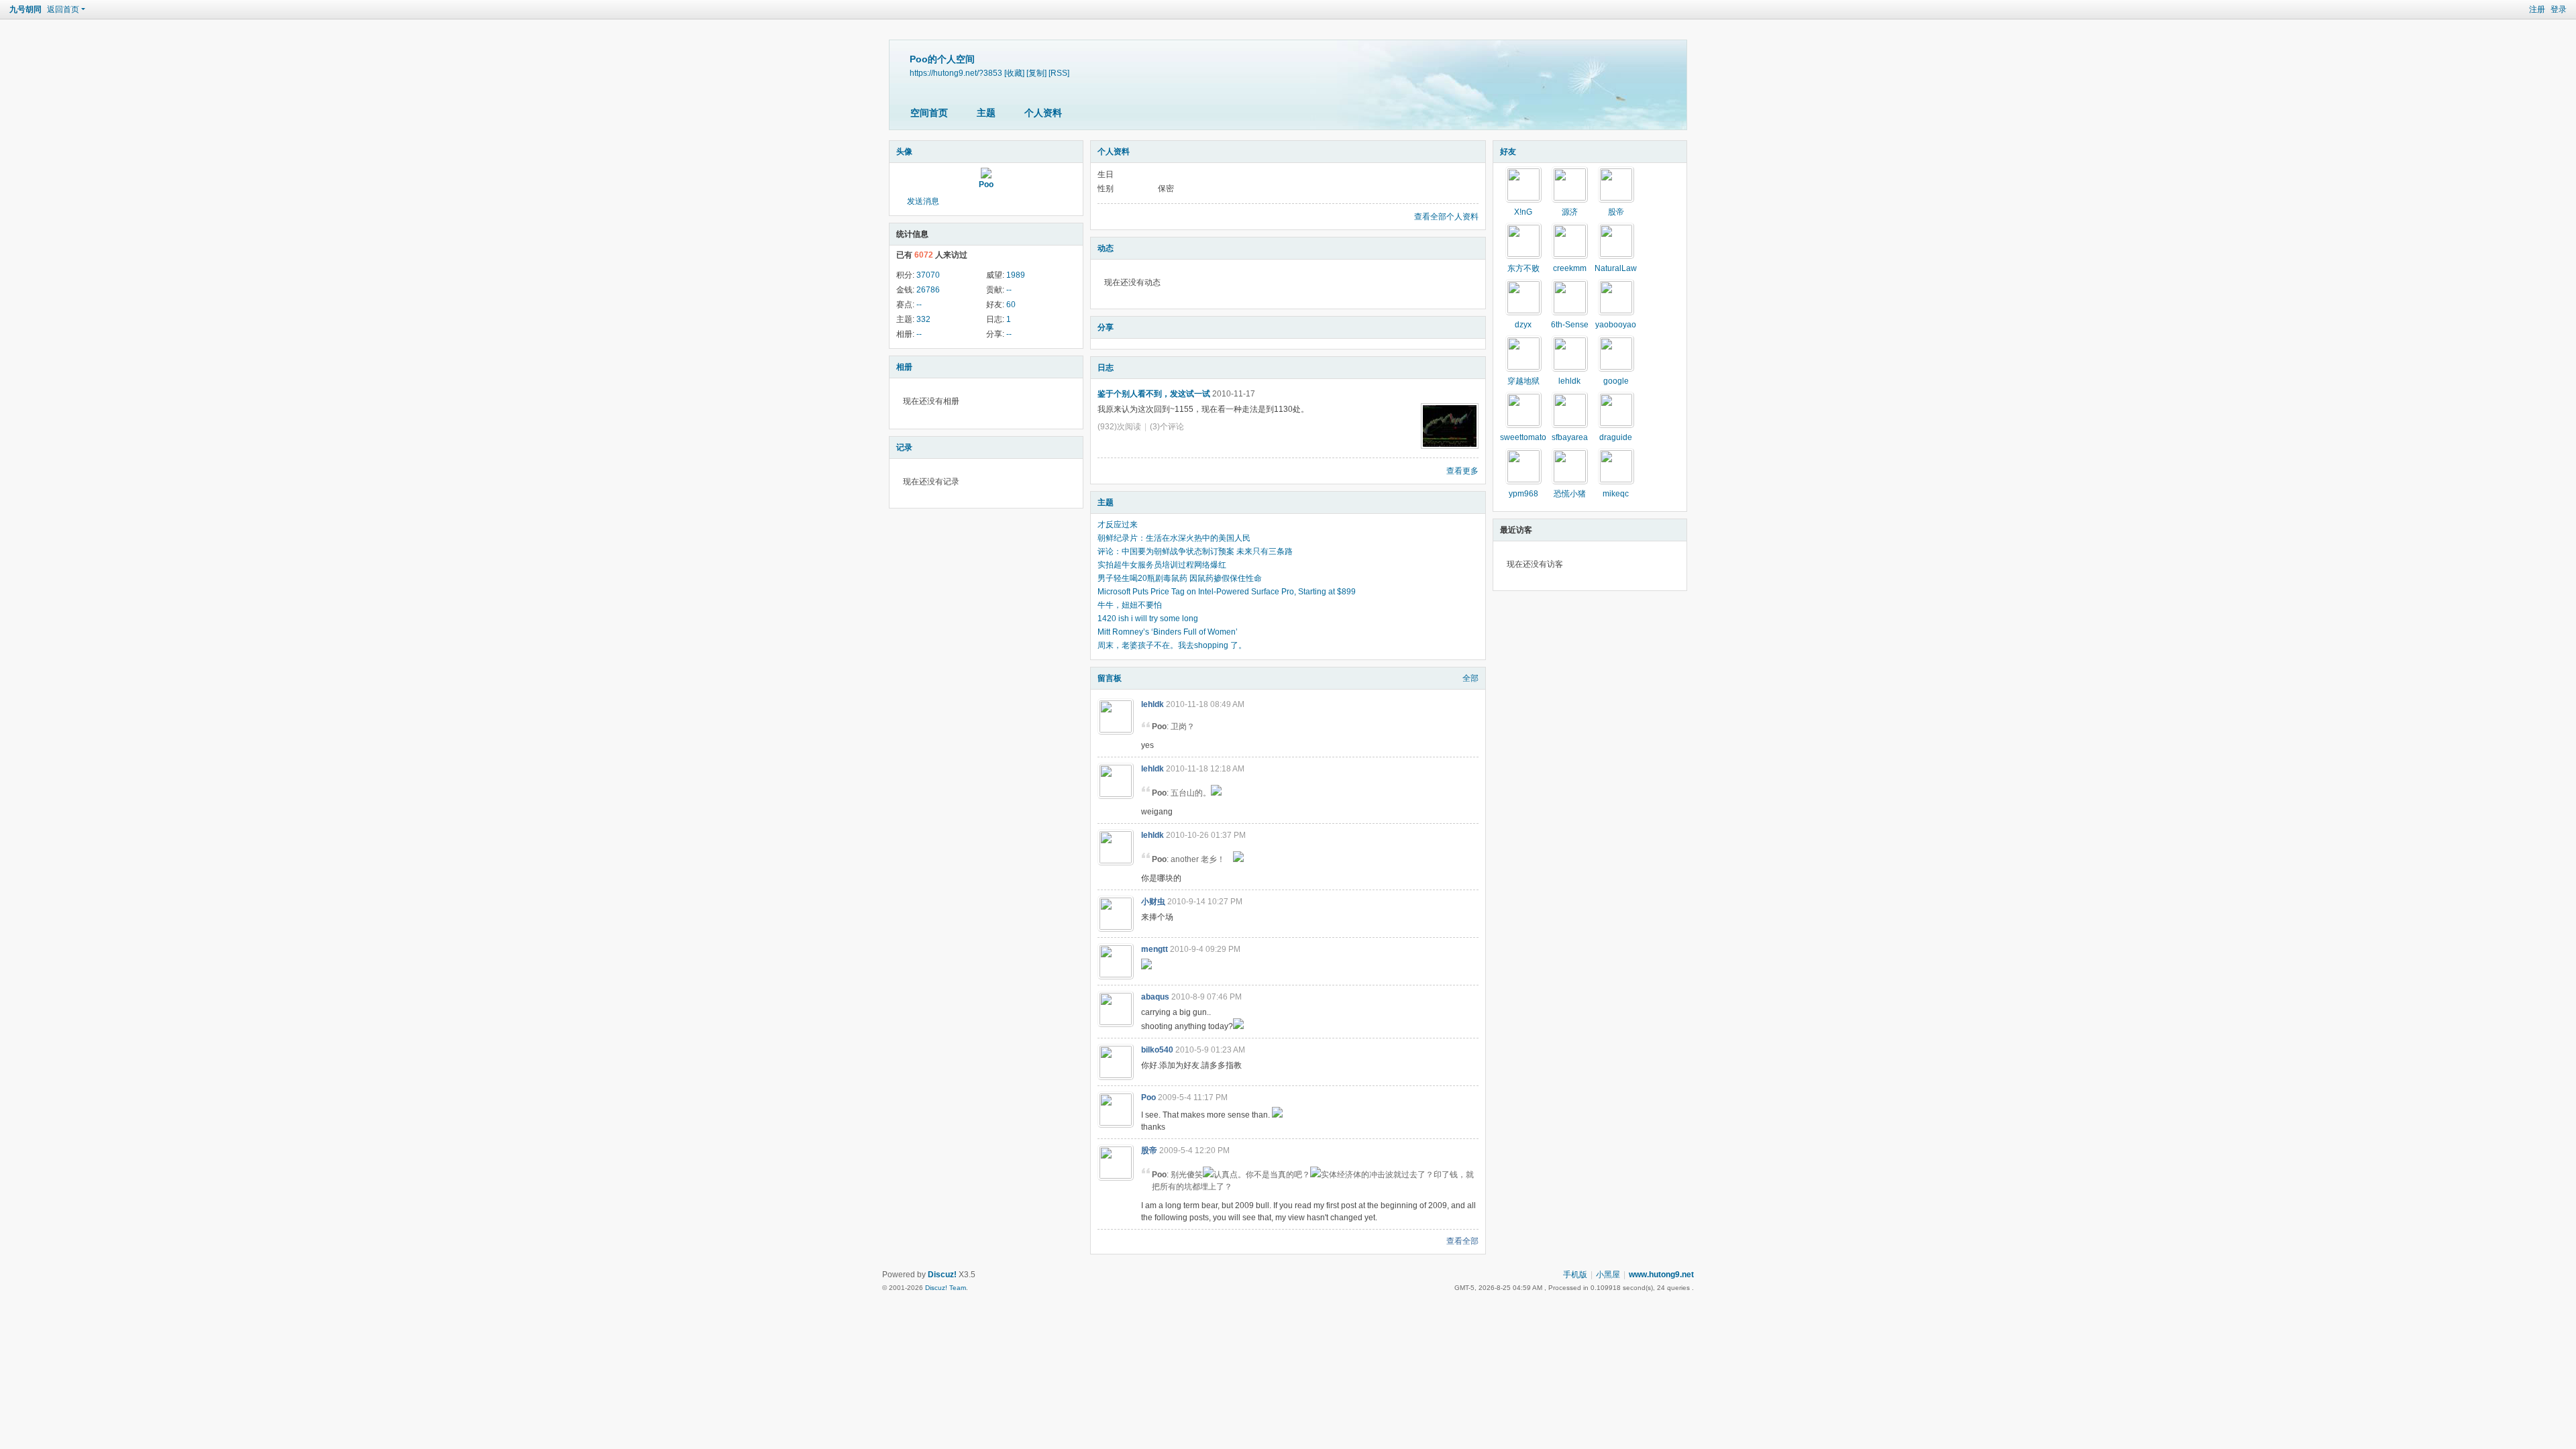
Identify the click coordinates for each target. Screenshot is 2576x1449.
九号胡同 (25, 9)
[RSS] (1059, 73)
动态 (1106, 248)
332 (923, 319)
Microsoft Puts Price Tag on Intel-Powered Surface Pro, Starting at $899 (1227, 592)
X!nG (1523, 212)
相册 (904, 367)
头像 (904, 152)
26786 (928, 290)
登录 (2559, 9)
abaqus (1155, 997)
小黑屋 (1608, 1275)
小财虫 (1153, 902)
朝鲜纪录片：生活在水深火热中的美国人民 (1174, 538)
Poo (986, 184)
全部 (1470, 678)
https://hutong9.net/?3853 (956, 73)
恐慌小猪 (1570, 494)
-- (1009, 290)
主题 (986, 113)
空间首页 (929, 113)
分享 (1106, 327)
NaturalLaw (1616, 268)
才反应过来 (1118, 525)
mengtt (1155, 949)
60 (1011, 305)
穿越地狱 (1523, 381)
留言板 (1110, 678)
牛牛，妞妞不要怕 (1130, 605)
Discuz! (942, 1275)
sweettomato (1523, 437)
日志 (1106, 368)
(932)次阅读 (1119, 427)
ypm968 (1523, 494)
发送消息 (923, 201)
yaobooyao (1616, 325)
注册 (2537, 9)
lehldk (1152, 704)
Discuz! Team (946, 1288)
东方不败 (1523, 268)
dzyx (1523, 325)
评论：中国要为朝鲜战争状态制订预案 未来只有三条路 (1195, 551)
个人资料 (1043, 113)
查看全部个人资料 (1446, 217)
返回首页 (63, 9)
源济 (1570, 212)
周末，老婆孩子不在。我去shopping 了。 (1172, 645)
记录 (904, 447)
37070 (928, 275)
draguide (1616, 437)
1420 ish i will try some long (1148, 619)
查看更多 (1462, 471)
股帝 (1149, 1150)
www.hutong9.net (1661, 1275)
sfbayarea (1570, 437)
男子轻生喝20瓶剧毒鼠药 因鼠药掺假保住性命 (1180, 578)
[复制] (1036, 73)
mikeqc (1616, 494)
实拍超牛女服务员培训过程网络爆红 (1162, 565)
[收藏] (1014, 73)
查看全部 (1462, 1241)
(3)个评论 (1167, 427)
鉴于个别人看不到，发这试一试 (1154, 394)
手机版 (1575, 1275)
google (1616, 381)
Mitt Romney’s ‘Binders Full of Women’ (1168, 632)
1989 (1016, 275)
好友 (1508, 152)
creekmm (1570, 268)
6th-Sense (1570, 325)
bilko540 (1157, 1050)
